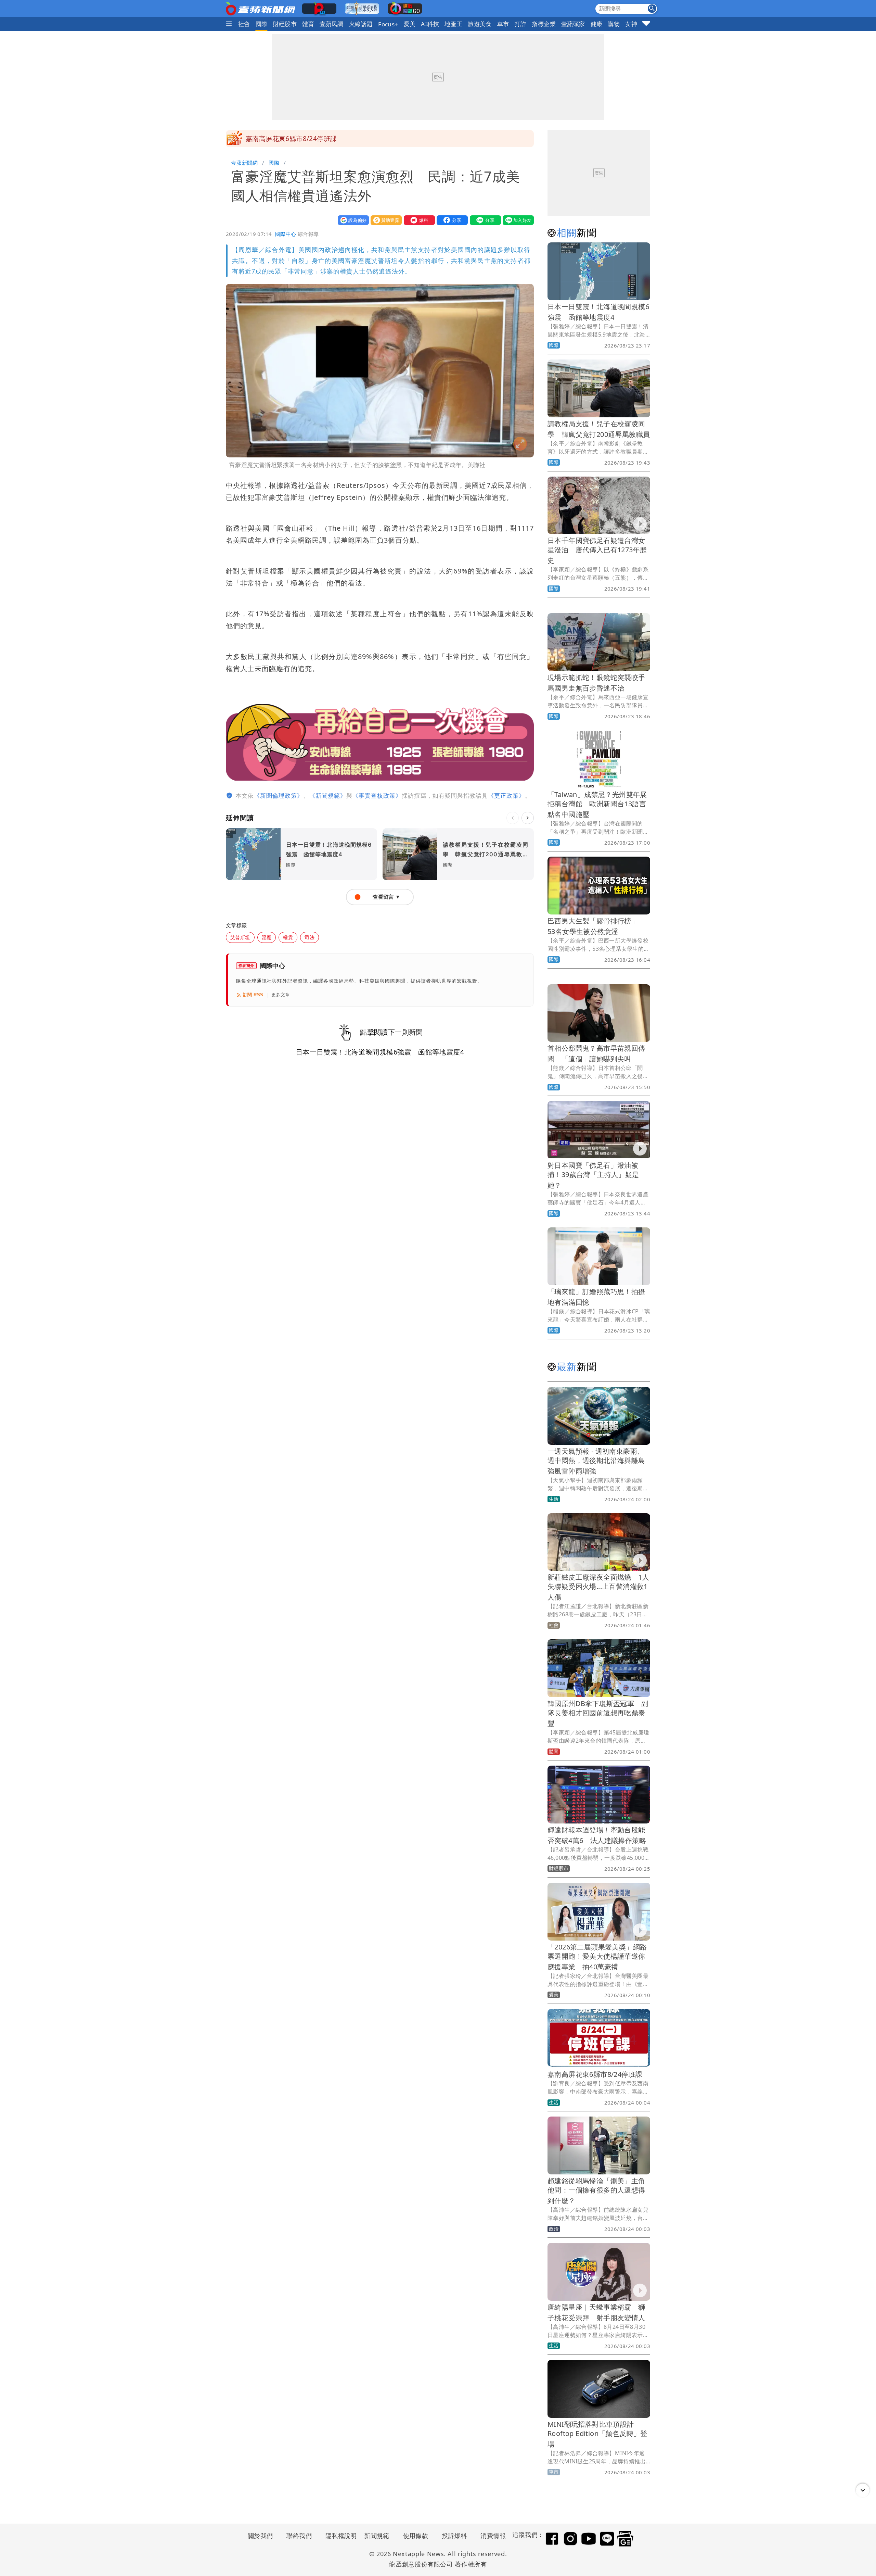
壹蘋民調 (332, 24)
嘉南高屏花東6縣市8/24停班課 (291, 139)
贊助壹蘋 (385, 220)
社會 (244, 24)
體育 (308, 24)
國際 (262, 24)
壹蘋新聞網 (244, 163)
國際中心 (286, 234)
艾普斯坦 (240, 937)
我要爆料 (418, 220)
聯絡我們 (299, 2536)
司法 (310, 937)
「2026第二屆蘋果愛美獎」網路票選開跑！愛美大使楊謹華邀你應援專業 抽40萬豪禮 (597, 1957)
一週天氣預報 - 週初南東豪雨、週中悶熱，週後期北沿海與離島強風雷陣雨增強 (596, 1461)
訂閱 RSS (253, 995)
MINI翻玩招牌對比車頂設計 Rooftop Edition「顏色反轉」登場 (597, 2434)
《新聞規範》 (328, 795)
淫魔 (267, 937)
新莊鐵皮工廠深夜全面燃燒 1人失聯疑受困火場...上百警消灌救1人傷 (598, 1587)
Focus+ (388, 24)
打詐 (521, 24)
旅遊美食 (480, 24)
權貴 (288, 937)
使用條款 (416, 2536)
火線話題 (361, 24)
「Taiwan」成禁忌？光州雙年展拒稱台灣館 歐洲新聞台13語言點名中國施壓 (597, 804)
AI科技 (430, 24)
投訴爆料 (454, 2536)
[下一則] (528, 818)
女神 (631, 24)
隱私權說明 (339, 2536)
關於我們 (260, 2536)
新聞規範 (377, 2536)
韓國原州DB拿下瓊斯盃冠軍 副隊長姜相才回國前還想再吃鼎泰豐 (598, 1713)
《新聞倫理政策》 (279, 795)
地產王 (453, 24)
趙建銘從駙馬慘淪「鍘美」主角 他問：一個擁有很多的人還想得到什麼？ (600, 2191)
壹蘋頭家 (573, 24)
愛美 (410, 24)
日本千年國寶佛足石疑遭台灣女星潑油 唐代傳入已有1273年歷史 (597, 550)
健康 (597, 24)
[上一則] (513, 818)
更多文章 (281, 995)
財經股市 (285, 24)
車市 (503, 24)
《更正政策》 (506, 795)
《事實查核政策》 (377, 795)
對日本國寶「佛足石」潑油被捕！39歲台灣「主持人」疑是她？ (593, 1175)
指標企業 (544, 24)
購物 (614, 24)
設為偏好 (352, 220)
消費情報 (493, 2536)
